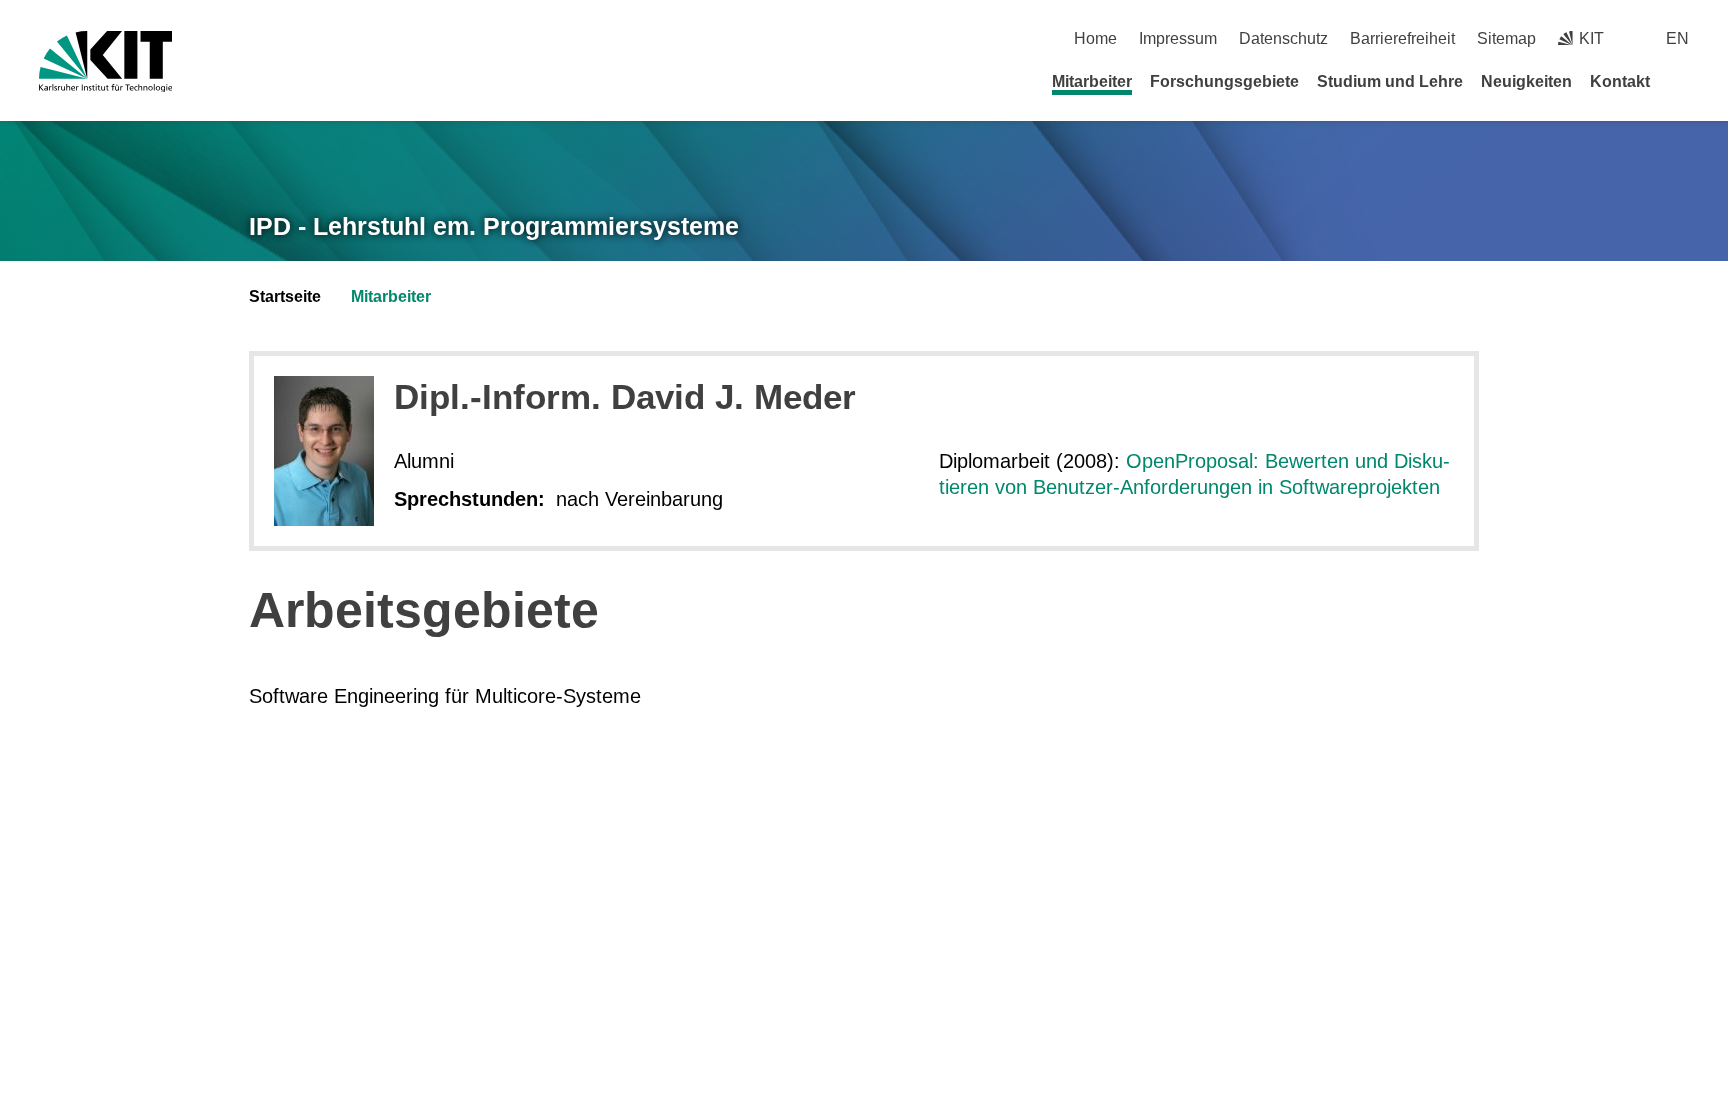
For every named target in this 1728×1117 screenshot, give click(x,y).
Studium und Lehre (1390, 81)
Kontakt (1620, 81)
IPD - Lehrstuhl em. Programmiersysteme (494, 226)
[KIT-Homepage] (105, 61)
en (1677, 38)
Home (1095, 38)
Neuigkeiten (1526, 81)
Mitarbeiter (1092, 81)
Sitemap (1506, 38)
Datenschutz (1283, 38)
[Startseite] (1682, 81)
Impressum (1178, 38)
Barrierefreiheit (1402, 38)
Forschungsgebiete (1224, 81)
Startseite (285, 296)
